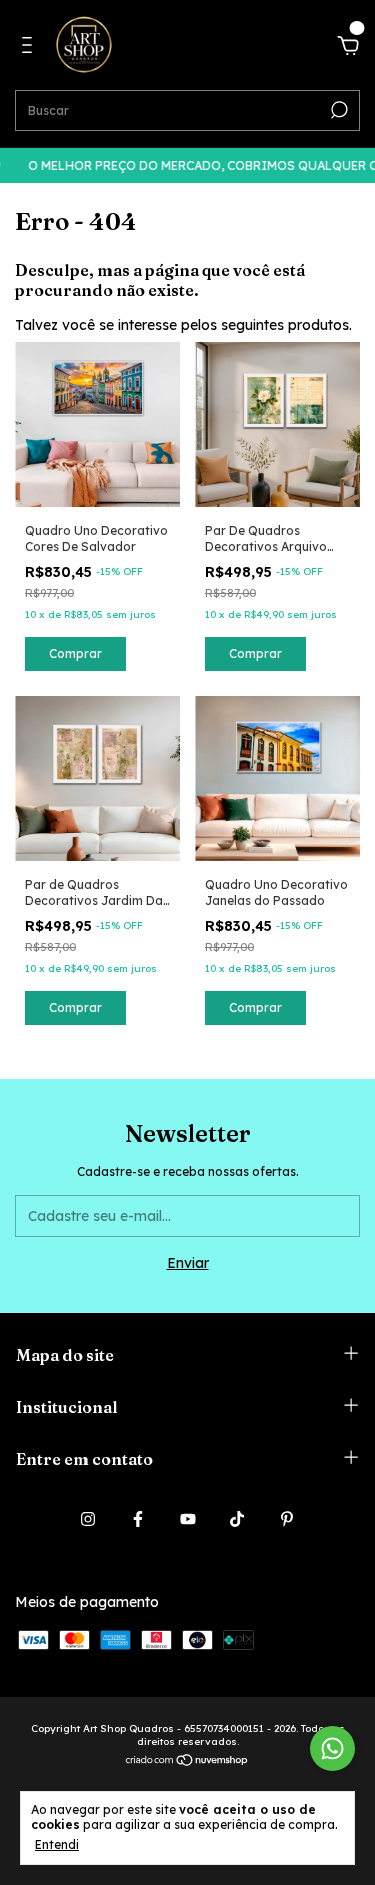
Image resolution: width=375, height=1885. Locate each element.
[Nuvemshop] (187, 1762)
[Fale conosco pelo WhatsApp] (332, 1748)
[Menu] (30, 48)
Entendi (57, 1844)
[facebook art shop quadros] (138, 1519)
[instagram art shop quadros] (88, 1519)
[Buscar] (337, 110)
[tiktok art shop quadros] (237, 1519)
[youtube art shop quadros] (188, 1519)
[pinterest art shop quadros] (287, 1519)
